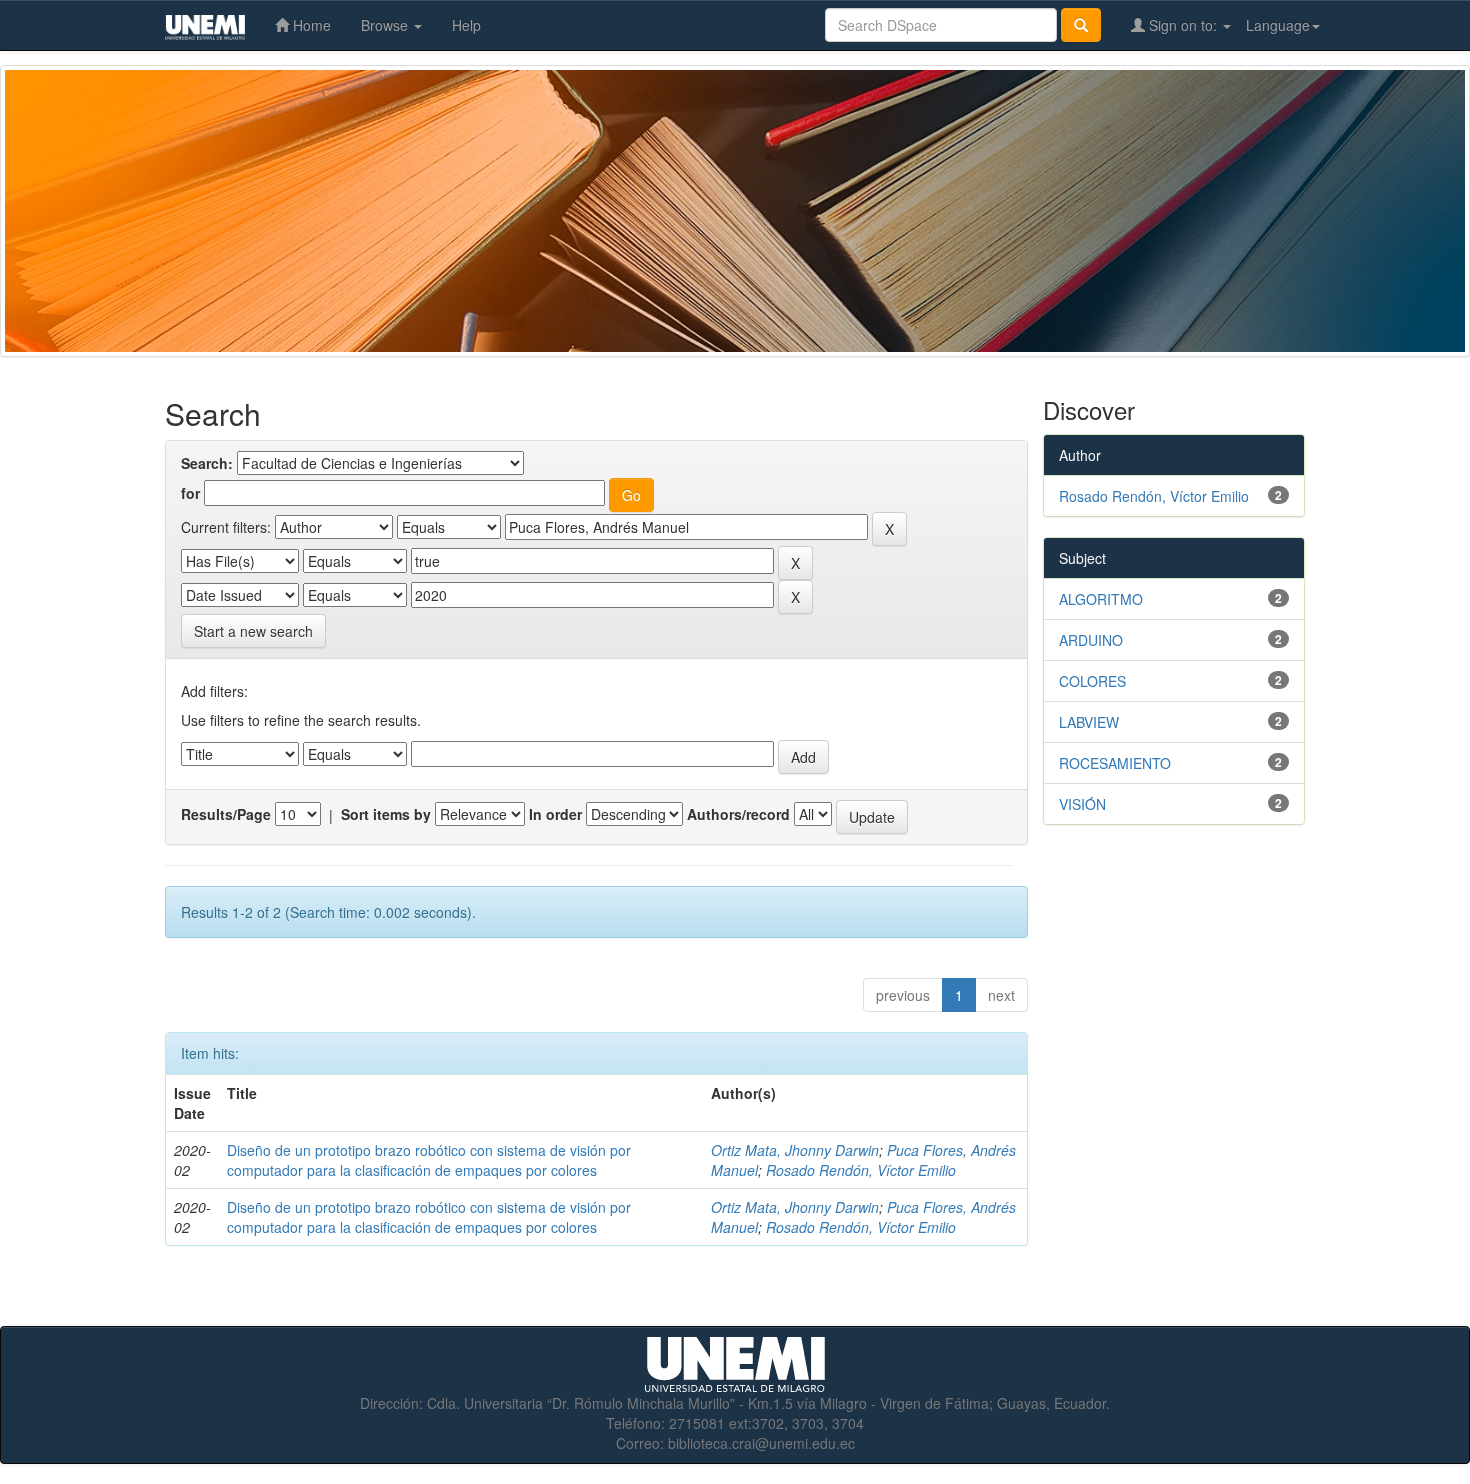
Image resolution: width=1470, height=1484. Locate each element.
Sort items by (386, 814)
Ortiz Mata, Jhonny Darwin (795, 1150)
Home (310, 25)
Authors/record (738, 814)
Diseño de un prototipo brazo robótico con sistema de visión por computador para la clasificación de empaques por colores (429, 1160)
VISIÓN (1082, 804)
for (190, 493)
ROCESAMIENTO (1115, 763)
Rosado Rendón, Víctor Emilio (861, 1170)
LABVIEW (1089, 722)
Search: (207, 463)
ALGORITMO (1101, 599)
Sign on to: (1183, 25)
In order (555, 814)
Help (466, 25)
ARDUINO (1091, 640)
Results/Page (226, 814)
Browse (386, 25)
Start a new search (253, 631)
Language (1278, 25)
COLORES (1092, 681)
